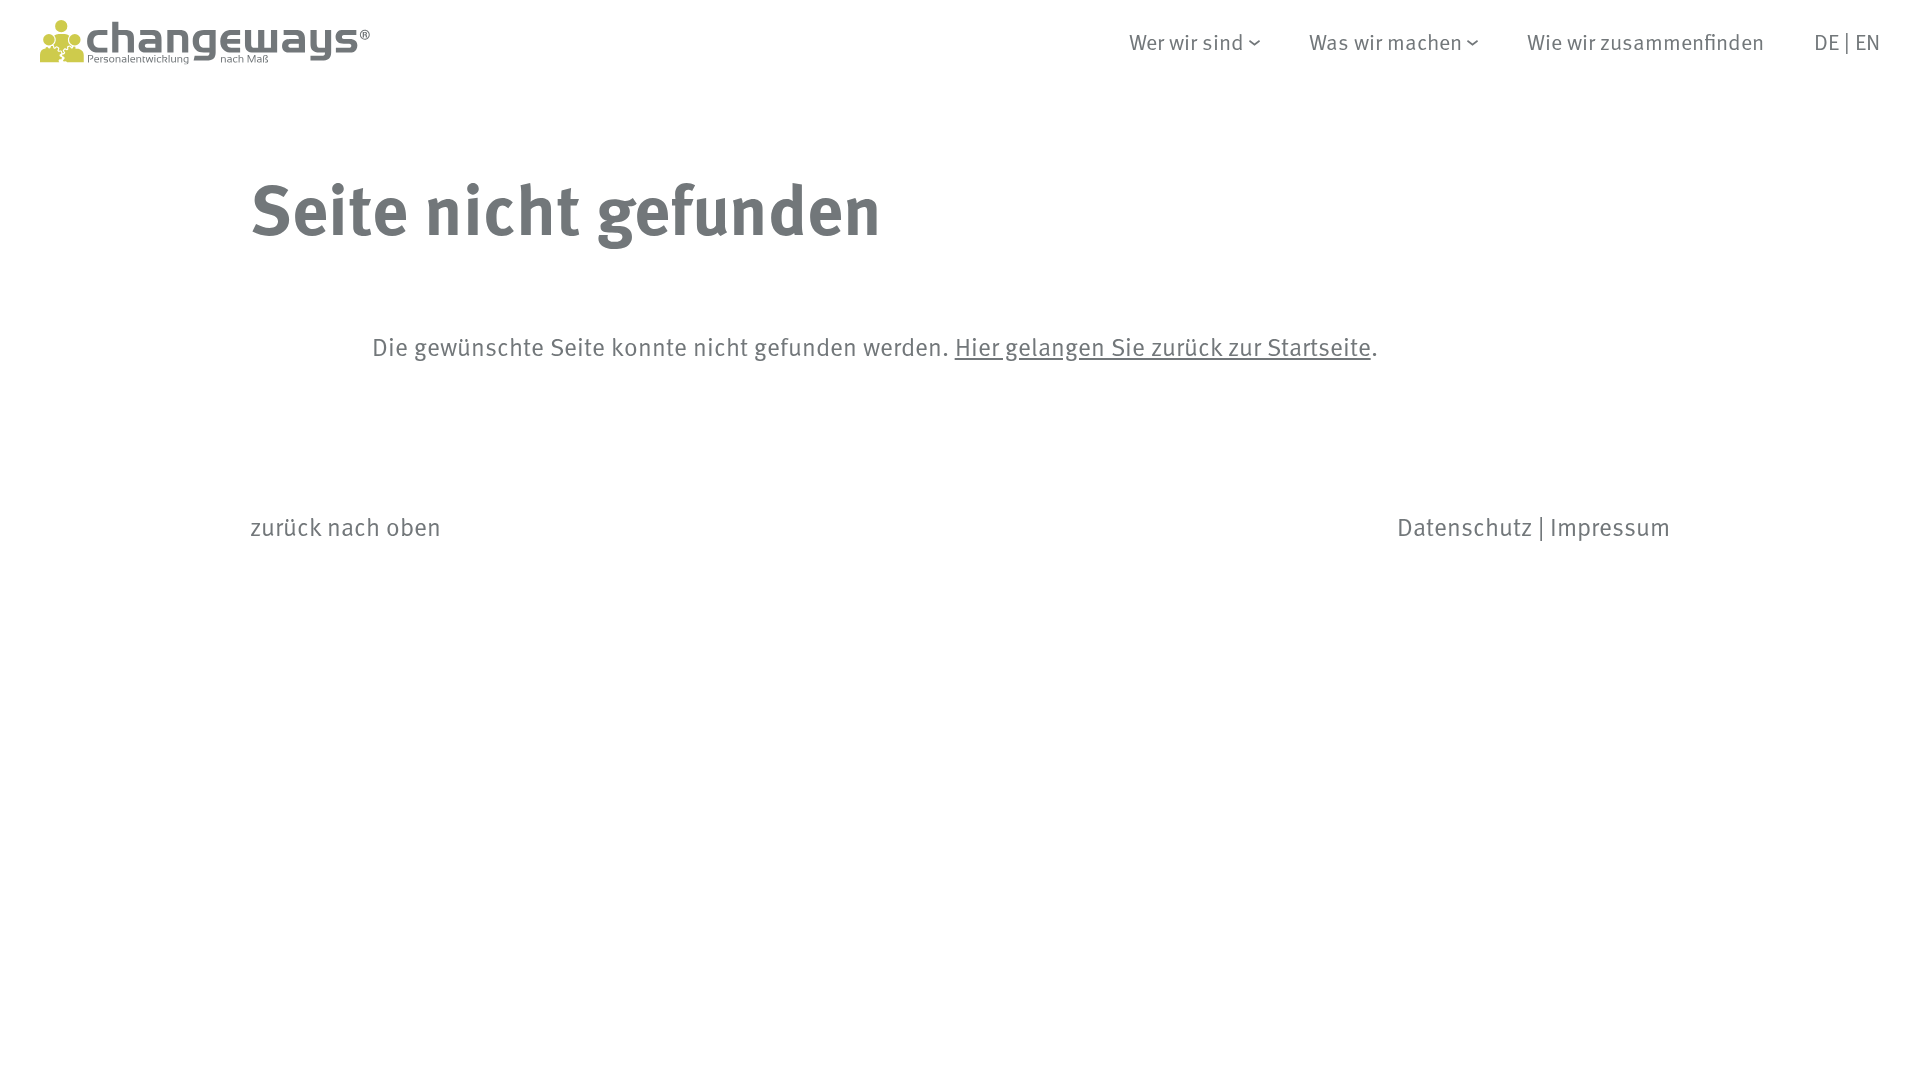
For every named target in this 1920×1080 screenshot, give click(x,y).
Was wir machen (1385, 42)
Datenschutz (1464, 526)
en (1867, 41)
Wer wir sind (1186, 42)
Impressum (1610, 526)
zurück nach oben (345, 526)
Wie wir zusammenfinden (1645, 42)
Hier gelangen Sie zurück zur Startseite (1163, 346)
